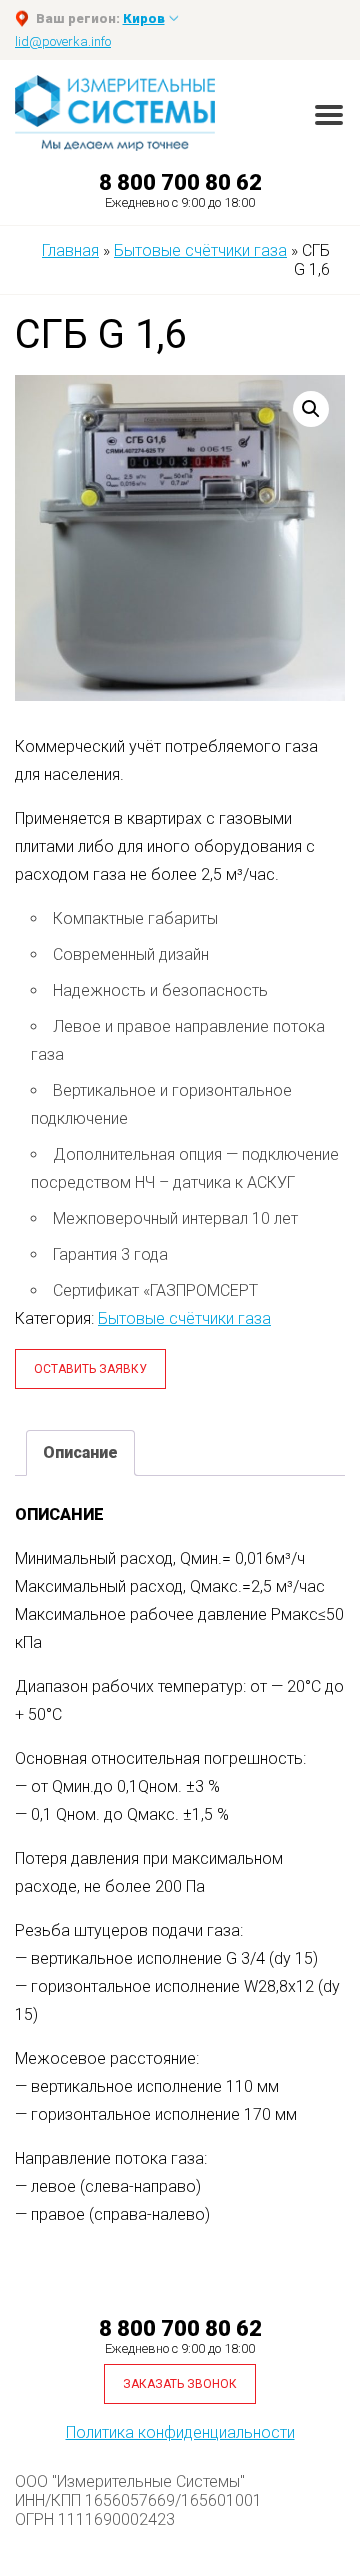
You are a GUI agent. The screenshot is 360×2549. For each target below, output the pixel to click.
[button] (311, 409)
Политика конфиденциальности (180, 2432)
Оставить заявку (90, 1369)
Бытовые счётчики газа (184, 1318)
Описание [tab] (80, 1452)
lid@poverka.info (63, 41)
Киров (144, 18)
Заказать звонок (180, 2384)
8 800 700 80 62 (180, 182)
